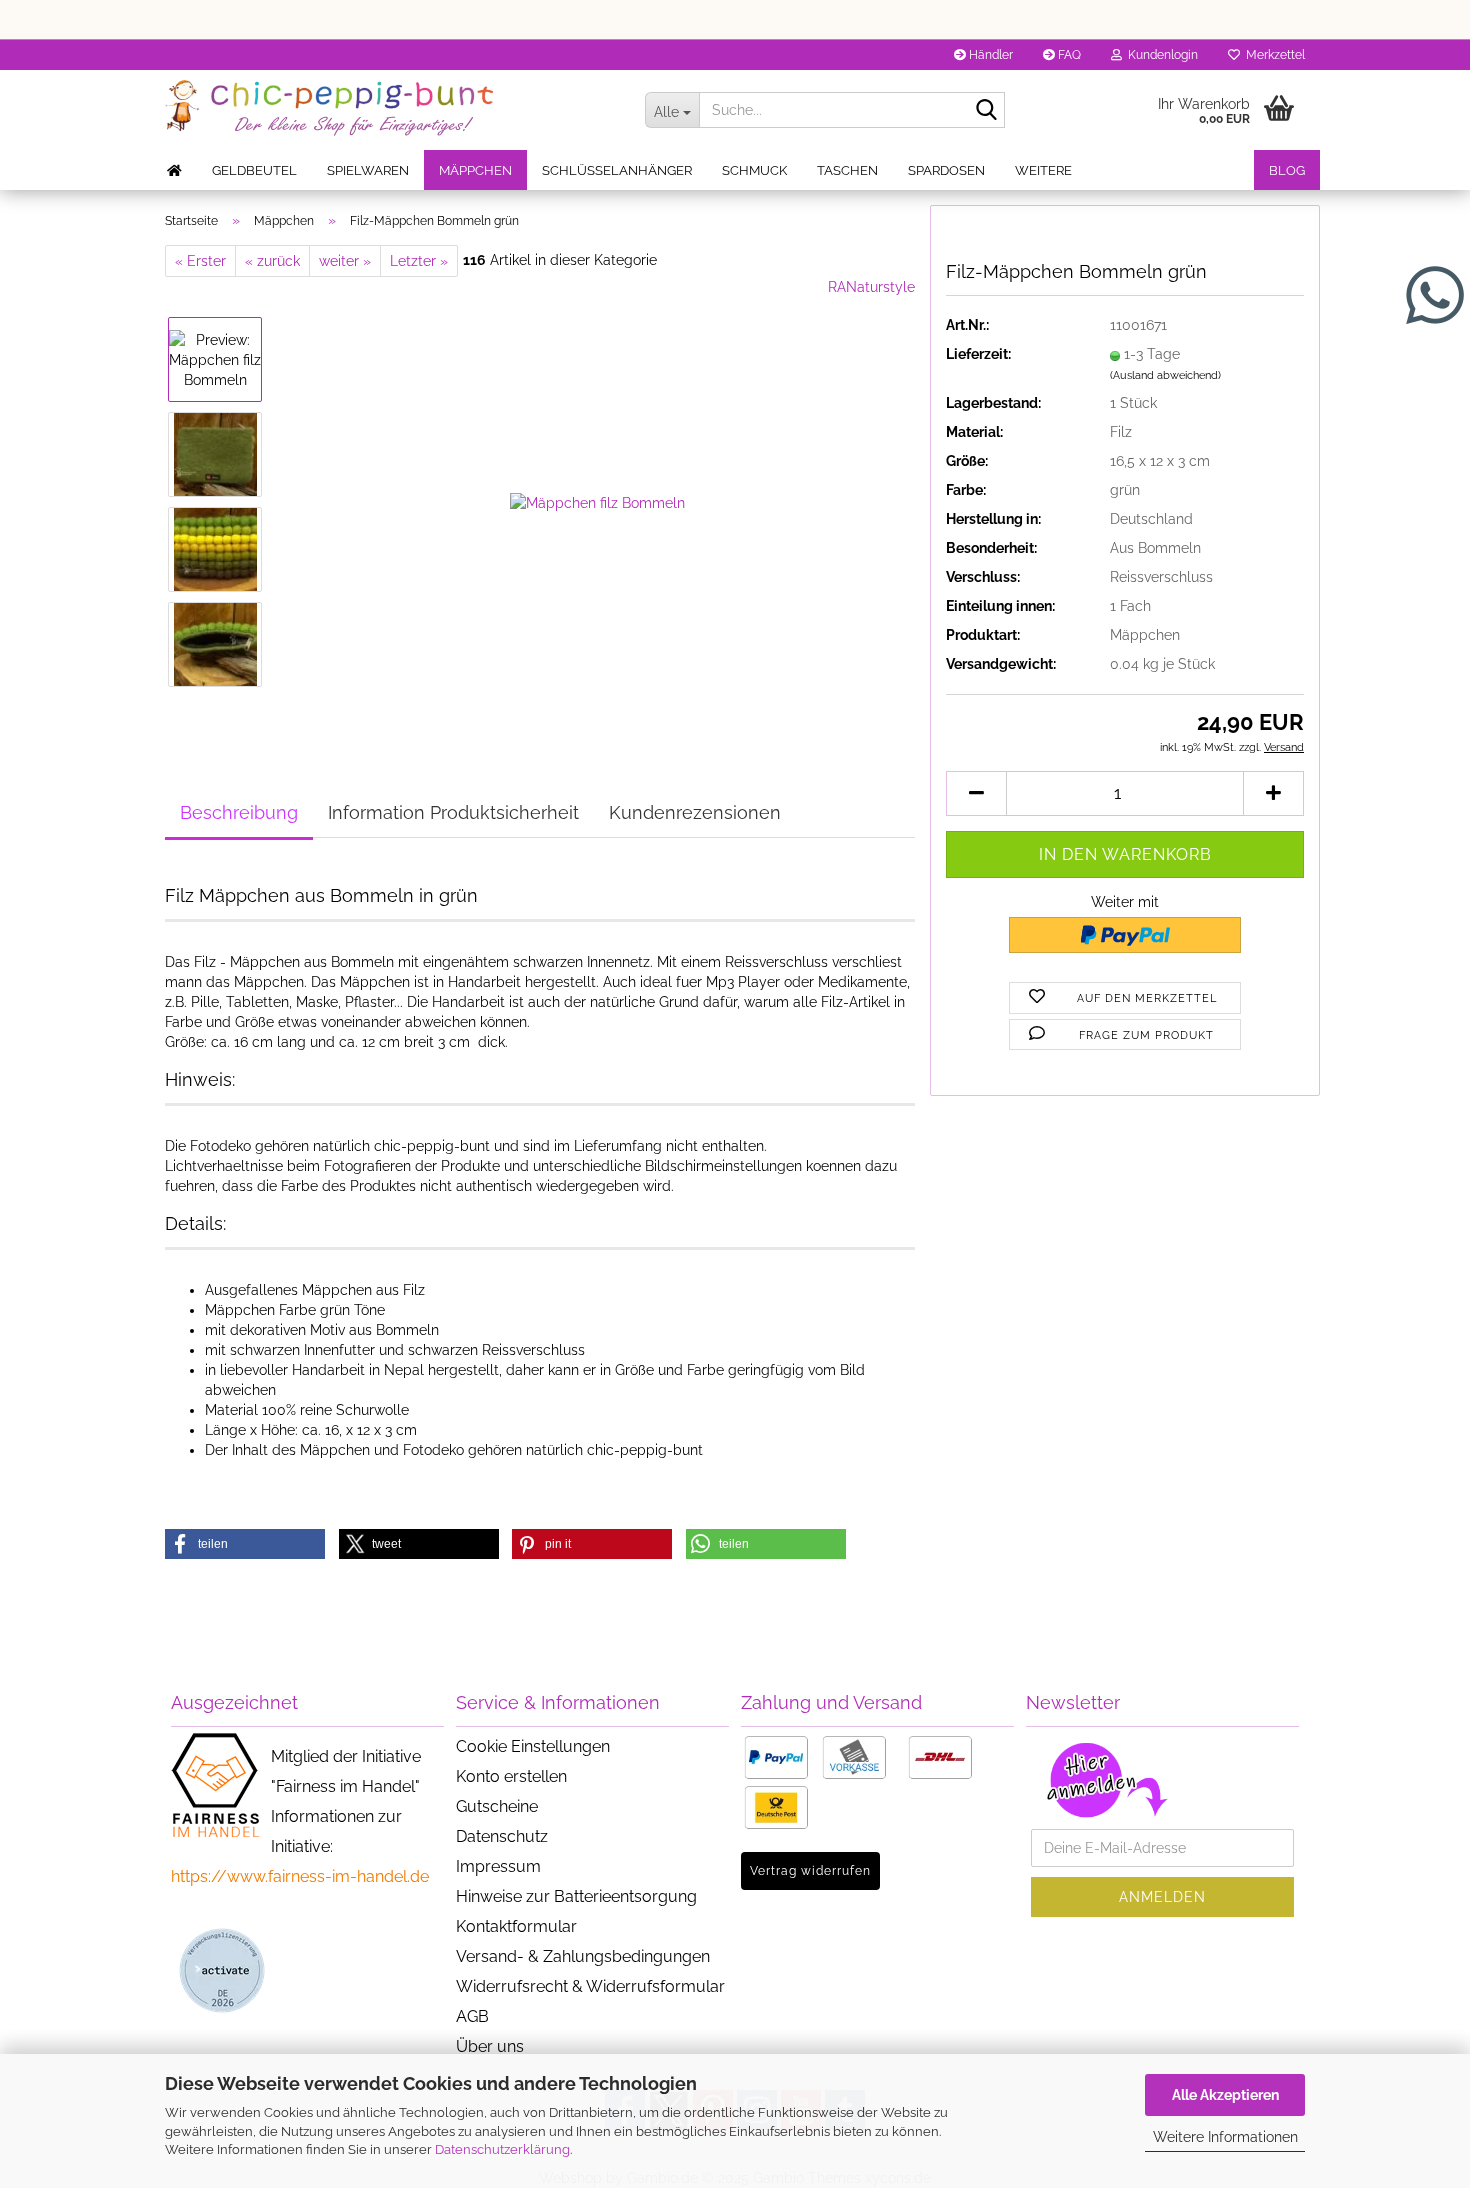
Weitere (1043, 170)
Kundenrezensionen (695, 812)
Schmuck (754, 170)
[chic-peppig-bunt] (390, 110)
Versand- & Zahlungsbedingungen (583, 1956)
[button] (976, 793)
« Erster (200, 261)
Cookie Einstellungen (533, 1746)
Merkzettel (1272, 55)
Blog (1287, 170)
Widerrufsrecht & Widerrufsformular (590, 1986)
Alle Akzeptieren (1225, 2095)
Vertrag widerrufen (810, 1871)
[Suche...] (986, 111)
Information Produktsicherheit (453, 812)
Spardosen (946, 170)
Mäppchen (475, 170)
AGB (472, 2016)
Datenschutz (502, 1836)
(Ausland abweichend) (1165, 375)
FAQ (1068, 55)
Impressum (498, 1866)
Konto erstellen (511, 1776)
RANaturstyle (871, 287)
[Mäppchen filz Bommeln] (597, 501)
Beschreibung (239, 812)
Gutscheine (497, 1806)
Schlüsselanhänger (617, 170)
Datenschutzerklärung (502, 2149)
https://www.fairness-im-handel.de (300, 1876)
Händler (989, 55)
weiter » (345, 261)
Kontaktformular (516, 1926)
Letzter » (419, 261)
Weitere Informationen (1225, 2137)
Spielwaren (368, 170)
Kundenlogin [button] (1160, 55)
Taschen (847, 170)
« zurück (272, 261)
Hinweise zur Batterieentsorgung (576, 1896)
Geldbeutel (254, 170)
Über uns (490, 2046)
